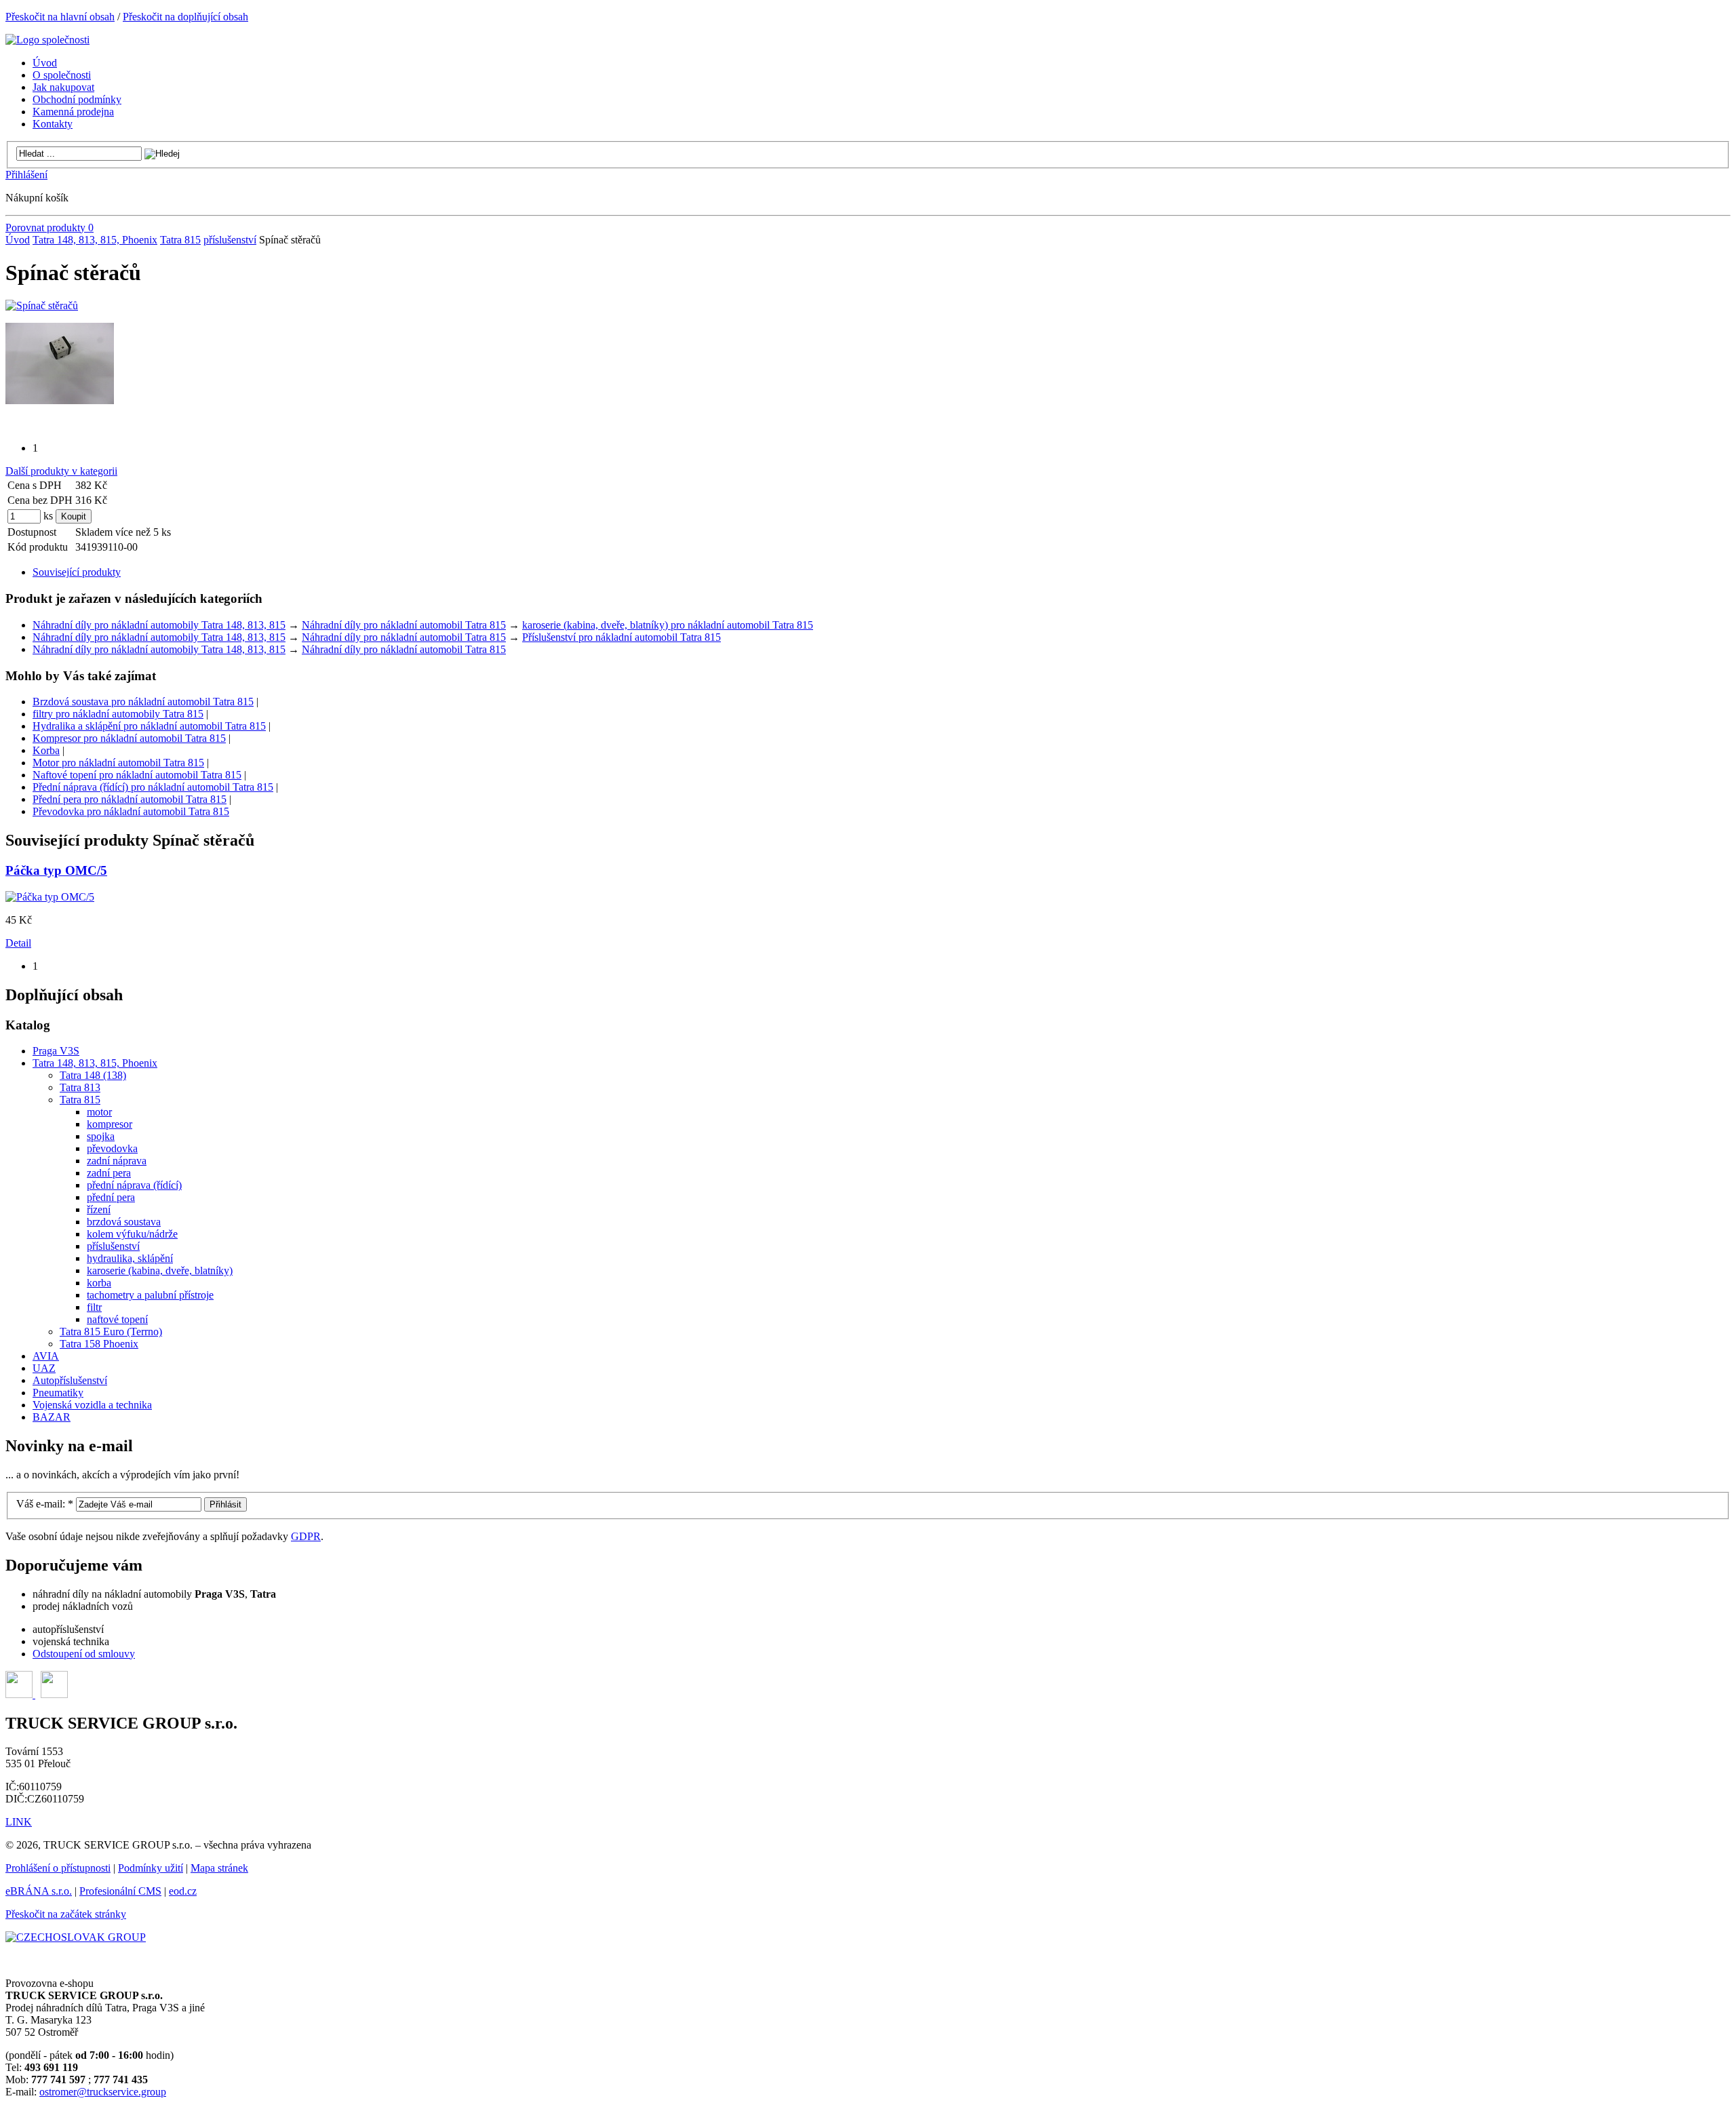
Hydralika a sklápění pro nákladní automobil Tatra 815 (149, 726)
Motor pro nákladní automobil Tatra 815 (118, 763)
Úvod (18, 240)
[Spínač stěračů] (42, 305)
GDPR (306, 1536)
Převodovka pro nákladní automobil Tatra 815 (131, 811)
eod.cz (183, 1891)
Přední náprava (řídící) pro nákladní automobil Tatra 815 (153, 787)
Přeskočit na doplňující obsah (185, 17)
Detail (18, 943)
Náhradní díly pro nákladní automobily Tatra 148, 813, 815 (159, 625)
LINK (19, 1822)
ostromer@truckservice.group (103, 2092)
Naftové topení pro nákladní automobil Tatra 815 (137, 775)
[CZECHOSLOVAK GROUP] (76, 1937)
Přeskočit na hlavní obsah (60, 17)
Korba (46, 750)
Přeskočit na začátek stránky (66, 1914)
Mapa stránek (219, 1868)
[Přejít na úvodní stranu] (47, 40)
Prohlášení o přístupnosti (58, 1868)
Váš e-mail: (45, 1504)
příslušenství (230, 240)
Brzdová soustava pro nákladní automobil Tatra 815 (143, 702)
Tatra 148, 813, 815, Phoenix (95, 240)
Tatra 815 (180, 240)
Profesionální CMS (120, 1891)
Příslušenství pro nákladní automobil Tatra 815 (622, 637)
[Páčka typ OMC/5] (50, 897)
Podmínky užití (151, 1868)
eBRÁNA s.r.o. (39, 1891)
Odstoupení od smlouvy (84, 1654)
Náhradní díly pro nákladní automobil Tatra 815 (404, 625)
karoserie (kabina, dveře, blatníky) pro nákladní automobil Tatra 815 (668, 625)
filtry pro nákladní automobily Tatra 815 (118, 714)
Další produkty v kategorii (61, 471)
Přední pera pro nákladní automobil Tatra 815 (130, 799)
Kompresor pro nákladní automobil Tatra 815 (129, 738)
